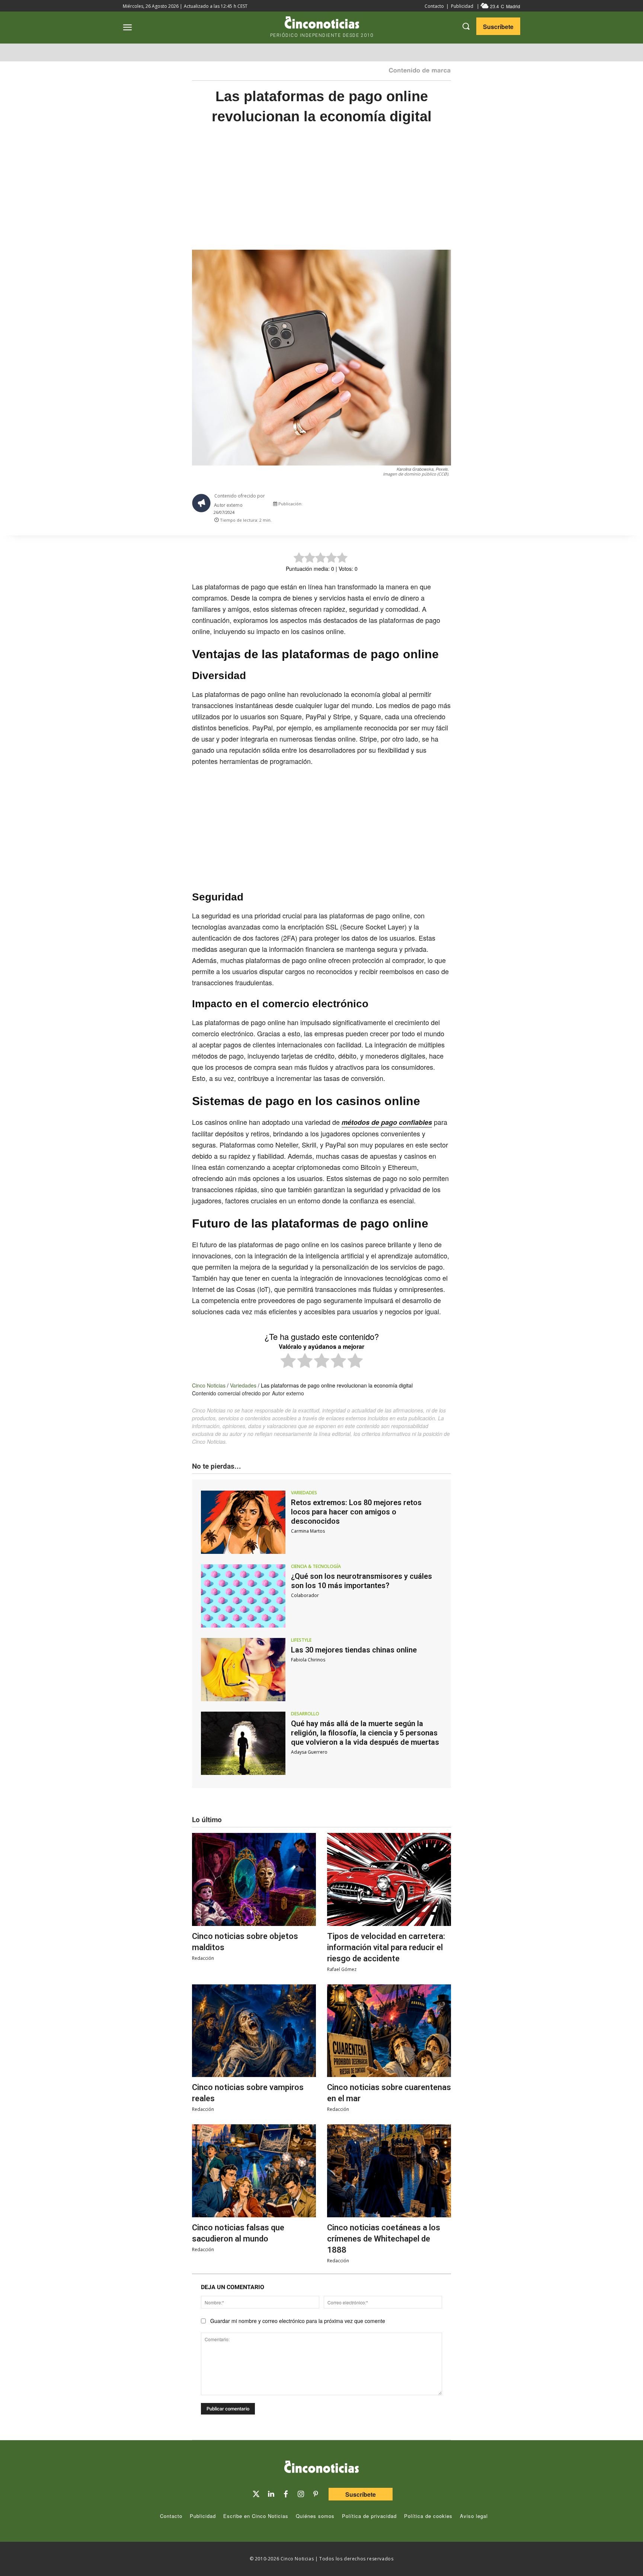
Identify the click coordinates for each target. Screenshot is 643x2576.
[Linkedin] (271, 2494)
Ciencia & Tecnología (316, 1567)
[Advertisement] (522, 254)
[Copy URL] (435, 506)
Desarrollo (305, 1714)
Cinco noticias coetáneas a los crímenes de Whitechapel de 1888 (384, 2239)
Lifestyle (301, 1640)
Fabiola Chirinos (308, 1660)
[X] (383, 506)
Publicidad (462, 6)
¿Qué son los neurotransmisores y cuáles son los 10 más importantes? (362, 1581)
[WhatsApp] (418, 506)
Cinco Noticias (209, 1385)
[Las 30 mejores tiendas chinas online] (243, 1670)
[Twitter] (256, 2494)
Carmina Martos (308, 1531)
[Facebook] (400, 506)
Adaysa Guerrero (309, 1752)
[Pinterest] (316, 2494)
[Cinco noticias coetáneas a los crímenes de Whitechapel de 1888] (389, 2171)
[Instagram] (301, 2494)
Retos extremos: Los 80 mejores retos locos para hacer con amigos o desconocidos (356, 1512)
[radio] (288, 1362)
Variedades (243, 1385)
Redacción (203, 1958)
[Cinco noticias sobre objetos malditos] (254, 1879)
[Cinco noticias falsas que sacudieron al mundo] (254, 2171)
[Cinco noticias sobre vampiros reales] (254, 2031)
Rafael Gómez (342, 1969)
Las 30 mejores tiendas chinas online (354, 1650)
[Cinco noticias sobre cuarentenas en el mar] (389, 2031)
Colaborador (305, 1595)
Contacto (434, 6)
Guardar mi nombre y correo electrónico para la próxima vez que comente (298, 2321)
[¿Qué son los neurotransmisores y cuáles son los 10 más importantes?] (243, 1596)
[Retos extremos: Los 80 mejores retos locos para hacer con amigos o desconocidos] (243, 1522)
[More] (452, 506)
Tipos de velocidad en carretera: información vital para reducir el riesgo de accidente (386, 1947)
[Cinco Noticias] (321, 2468)
